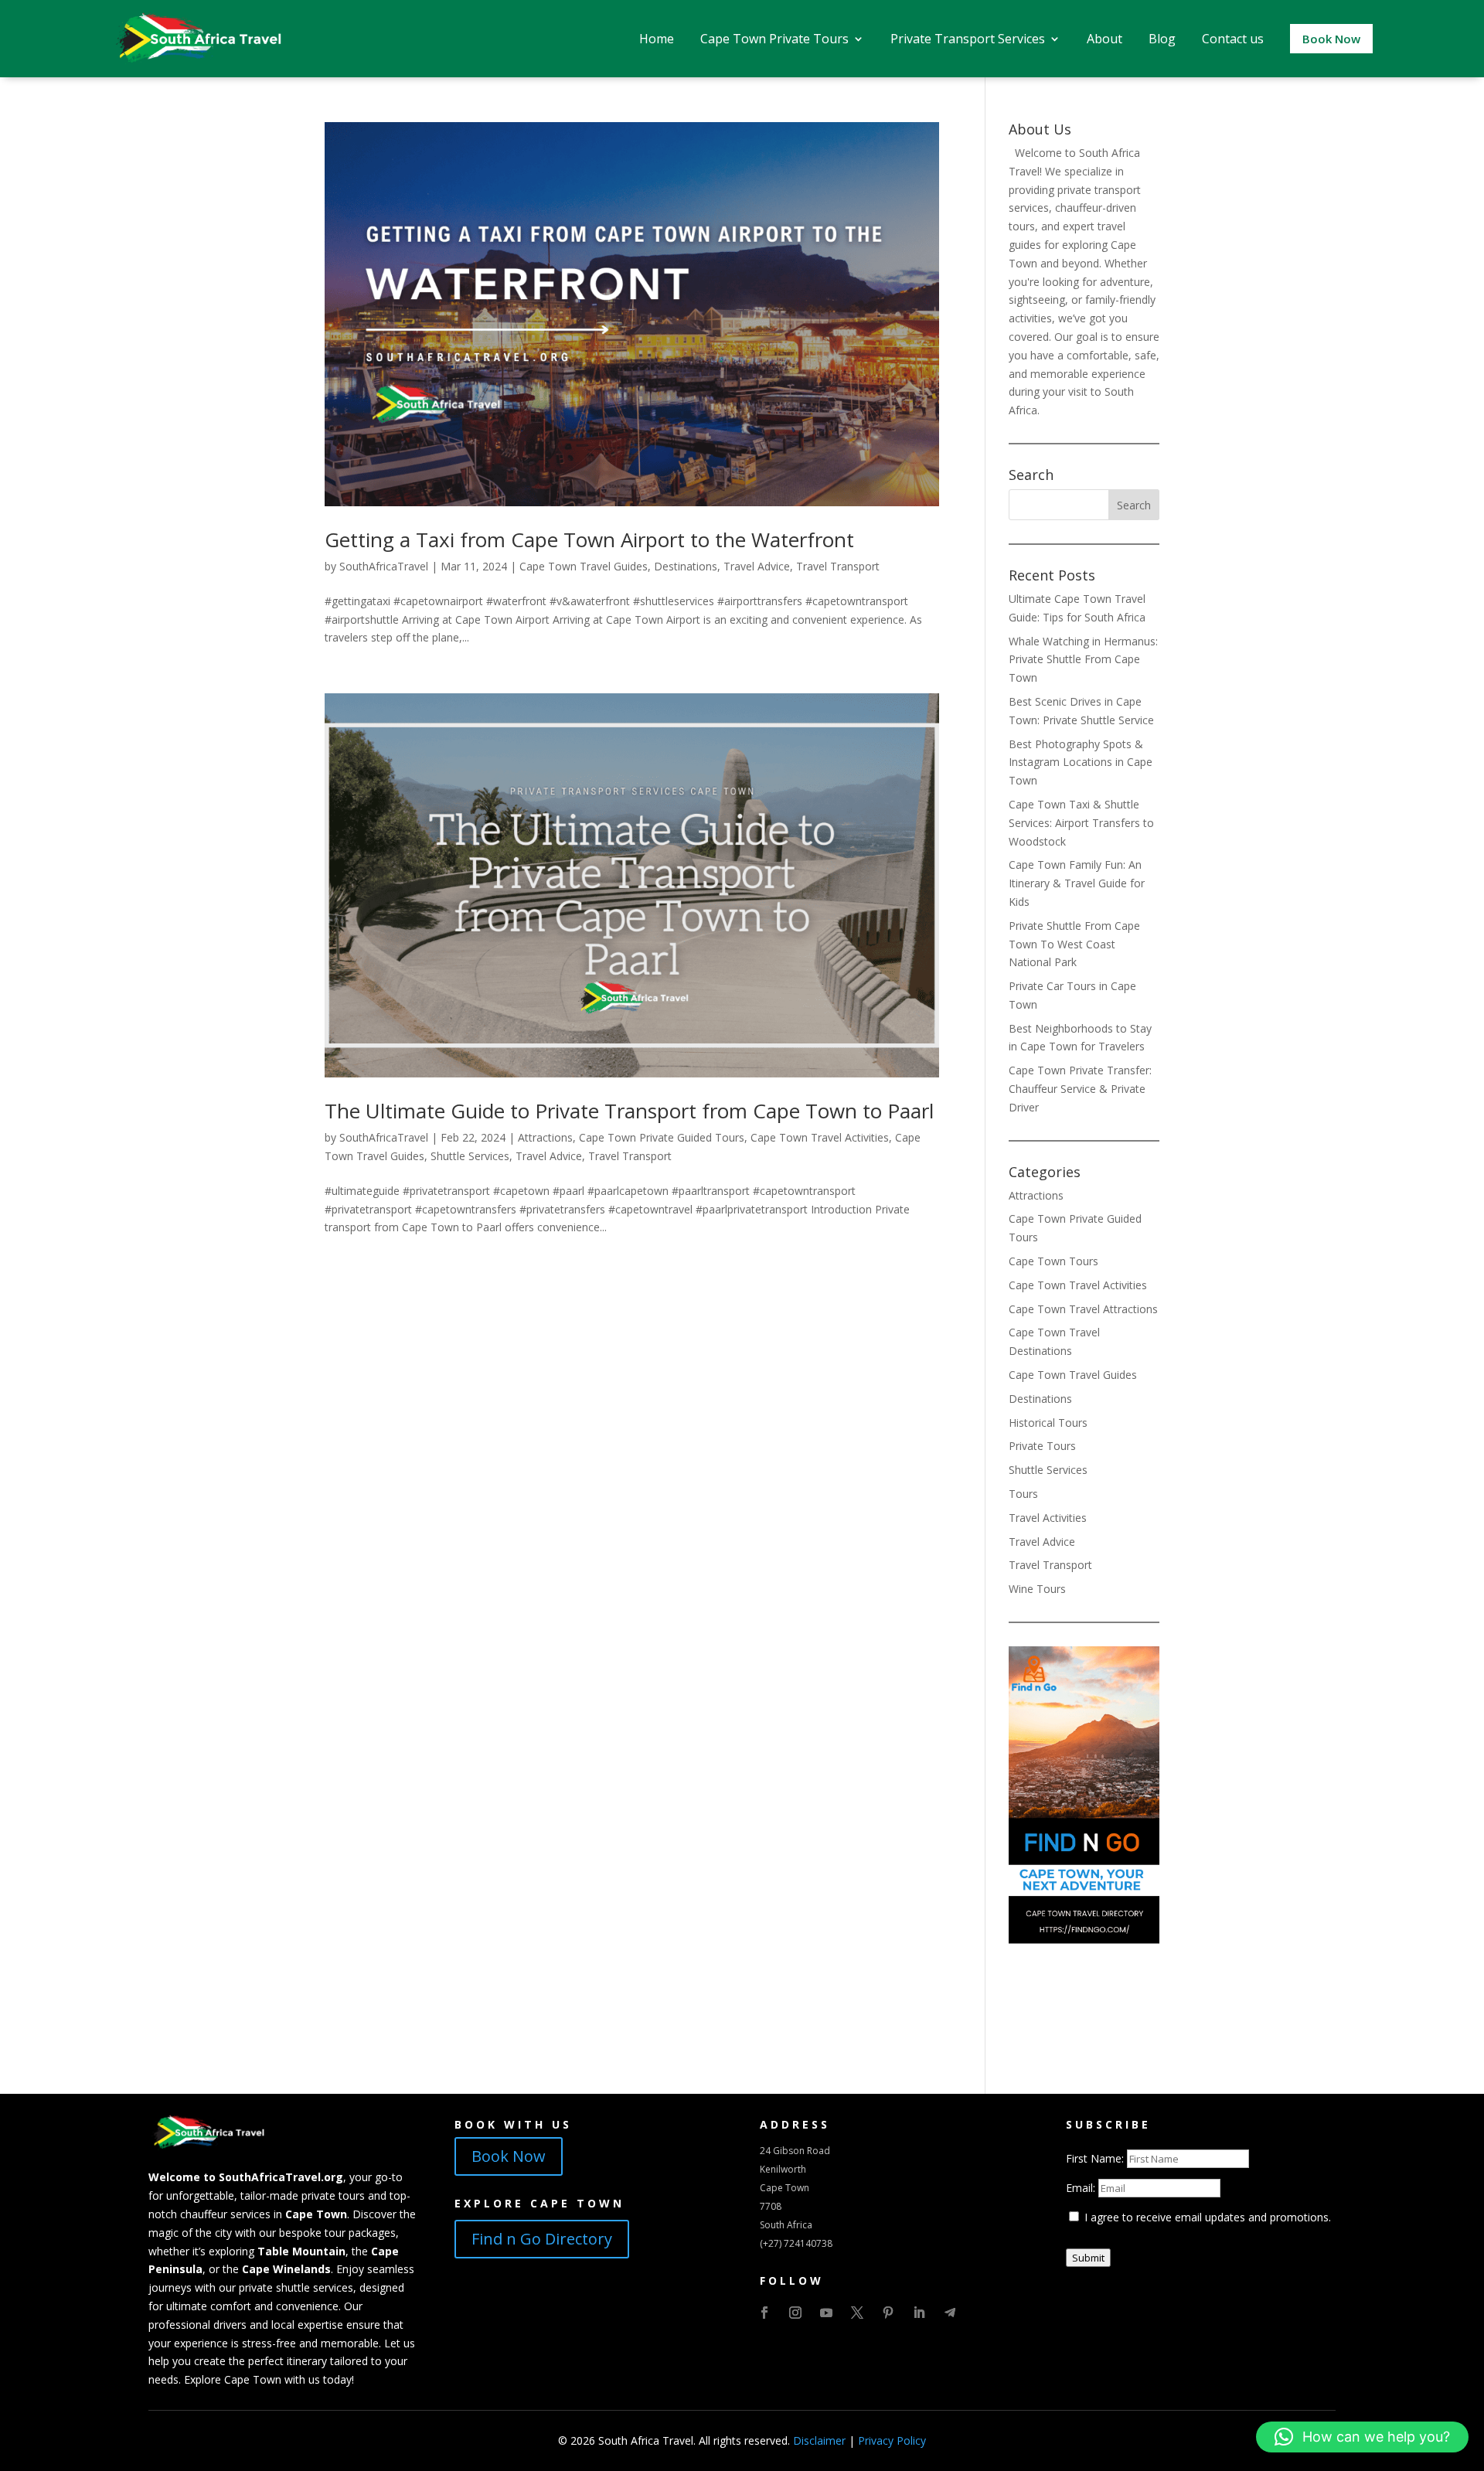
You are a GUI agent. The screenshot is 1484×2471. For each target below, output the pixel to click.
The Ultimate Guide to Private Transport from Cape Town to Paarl (629, 1111)
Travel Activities (1048, 1518)
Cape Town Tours (1053, 1261)
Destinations (686, 566)
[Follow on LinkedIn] (919, 2313)
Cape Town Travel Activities (820, 1137)
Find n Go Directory (542, 2239)
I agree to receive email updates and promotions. (1206, 2217)
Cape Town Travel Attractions (1083, 1309)
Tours (1023, 1494)
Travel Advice (757, 566)
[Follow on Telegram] (950, 2313)
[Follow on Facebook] (764, 2313)
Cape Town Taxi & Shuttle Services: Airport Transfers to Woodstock (1081, 823)
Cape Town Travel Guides (584, 566)
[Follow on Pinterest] (888, 2313)
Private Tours (1042, 1446)
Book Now (509, 2156)
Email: (1082, 2188)
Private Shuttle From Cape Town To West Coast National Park (1074, 944)
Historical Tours (1048, 1423)
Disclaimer (819, 2440)
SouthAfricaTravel (384, 566)
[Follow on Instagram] (795, 2313)
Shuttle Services (470, 1156)
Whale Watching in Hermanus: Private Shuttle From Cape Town (1083, 660)
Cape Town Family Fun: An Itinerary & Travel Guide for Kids (1077, 883)
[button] (1362, 2437)
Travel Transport (838, 566)
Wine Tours (1037, 1589)
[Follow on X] (857, 2313)
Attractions (545, 1137)
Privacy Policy (892, 2440)
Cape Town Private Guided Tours (662, 1137)
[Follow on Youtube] (826, 2313)
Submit (1088, 2258)
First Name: (1096, 2158)
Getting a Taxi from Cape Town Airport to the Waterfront (589, 539)
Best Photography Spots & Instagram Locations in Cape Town (1081, 762)
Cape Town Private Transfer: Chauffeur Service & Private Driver (1080, 1089)
